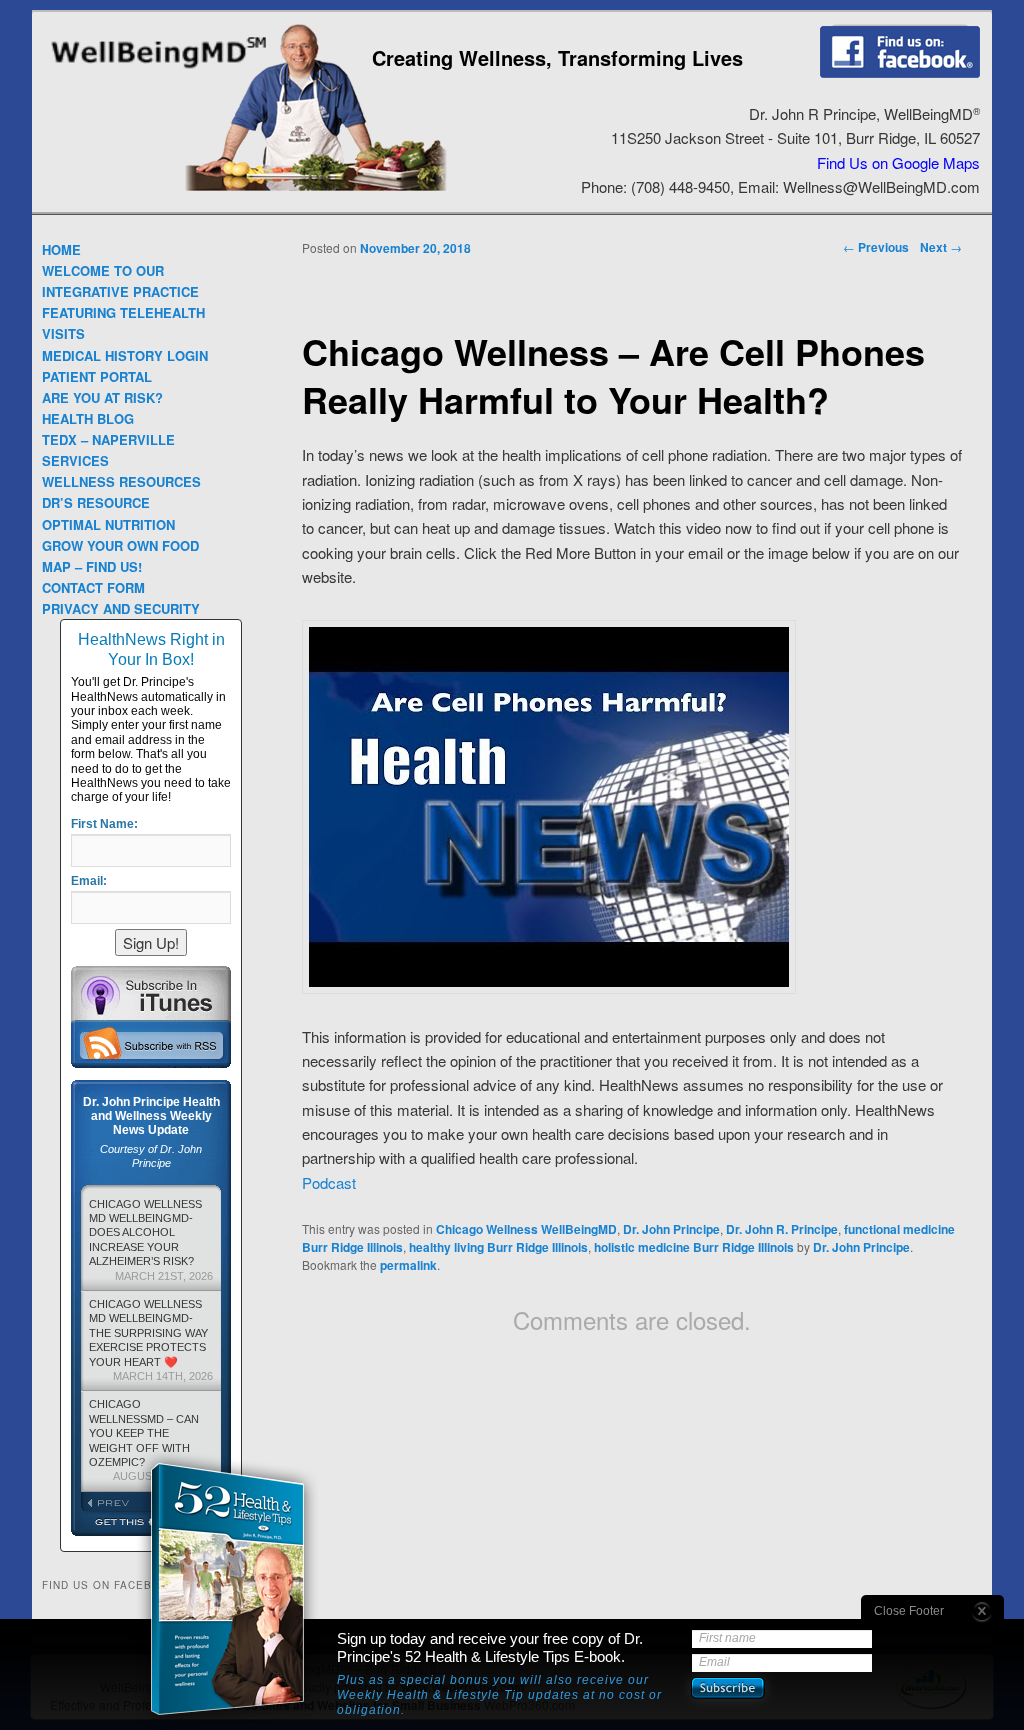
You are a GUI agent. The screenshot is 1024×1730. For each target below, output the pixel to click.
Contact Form (93, 587)
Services (75, 460)
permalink (408, 1265)
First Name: (104, 824)
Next (941, 247)
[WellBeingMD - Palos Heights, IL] (158, 70)
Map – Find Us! (92, 566)
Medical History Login (125, 355)
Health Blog (88, 418)
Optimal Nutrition (108, 524)
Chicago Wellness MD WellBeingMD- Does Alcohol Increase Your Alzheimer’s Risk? (151, 1240)
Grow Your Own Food (120, 545)
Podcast (329, 1182)
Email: (89, 881)
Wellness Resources (121, 481)
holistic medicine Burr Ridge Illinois (694, 1247)
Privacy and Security (121, 608)
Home (61, 249)
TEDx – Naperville (108, 439)
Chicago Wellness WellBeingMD (526, 1229)
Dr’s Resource (96, 502)
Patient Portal (97, 376)
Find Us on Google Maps (898, 162)
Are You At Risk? (102, 397)
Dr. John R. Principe (782, 1229)
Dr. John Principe (671, 1229)
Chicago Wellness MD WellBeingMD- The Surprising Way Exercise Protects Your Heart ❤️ (151, 1340)
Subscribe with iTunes (151, 993)
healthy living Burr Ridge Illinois (498, 1247)
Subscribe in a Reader (151, 1043)
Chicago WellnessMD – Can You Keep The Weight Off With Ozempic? (151, 1440)
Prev (116, 1503)
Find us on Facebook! (900, 51)
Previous (876, 247)
